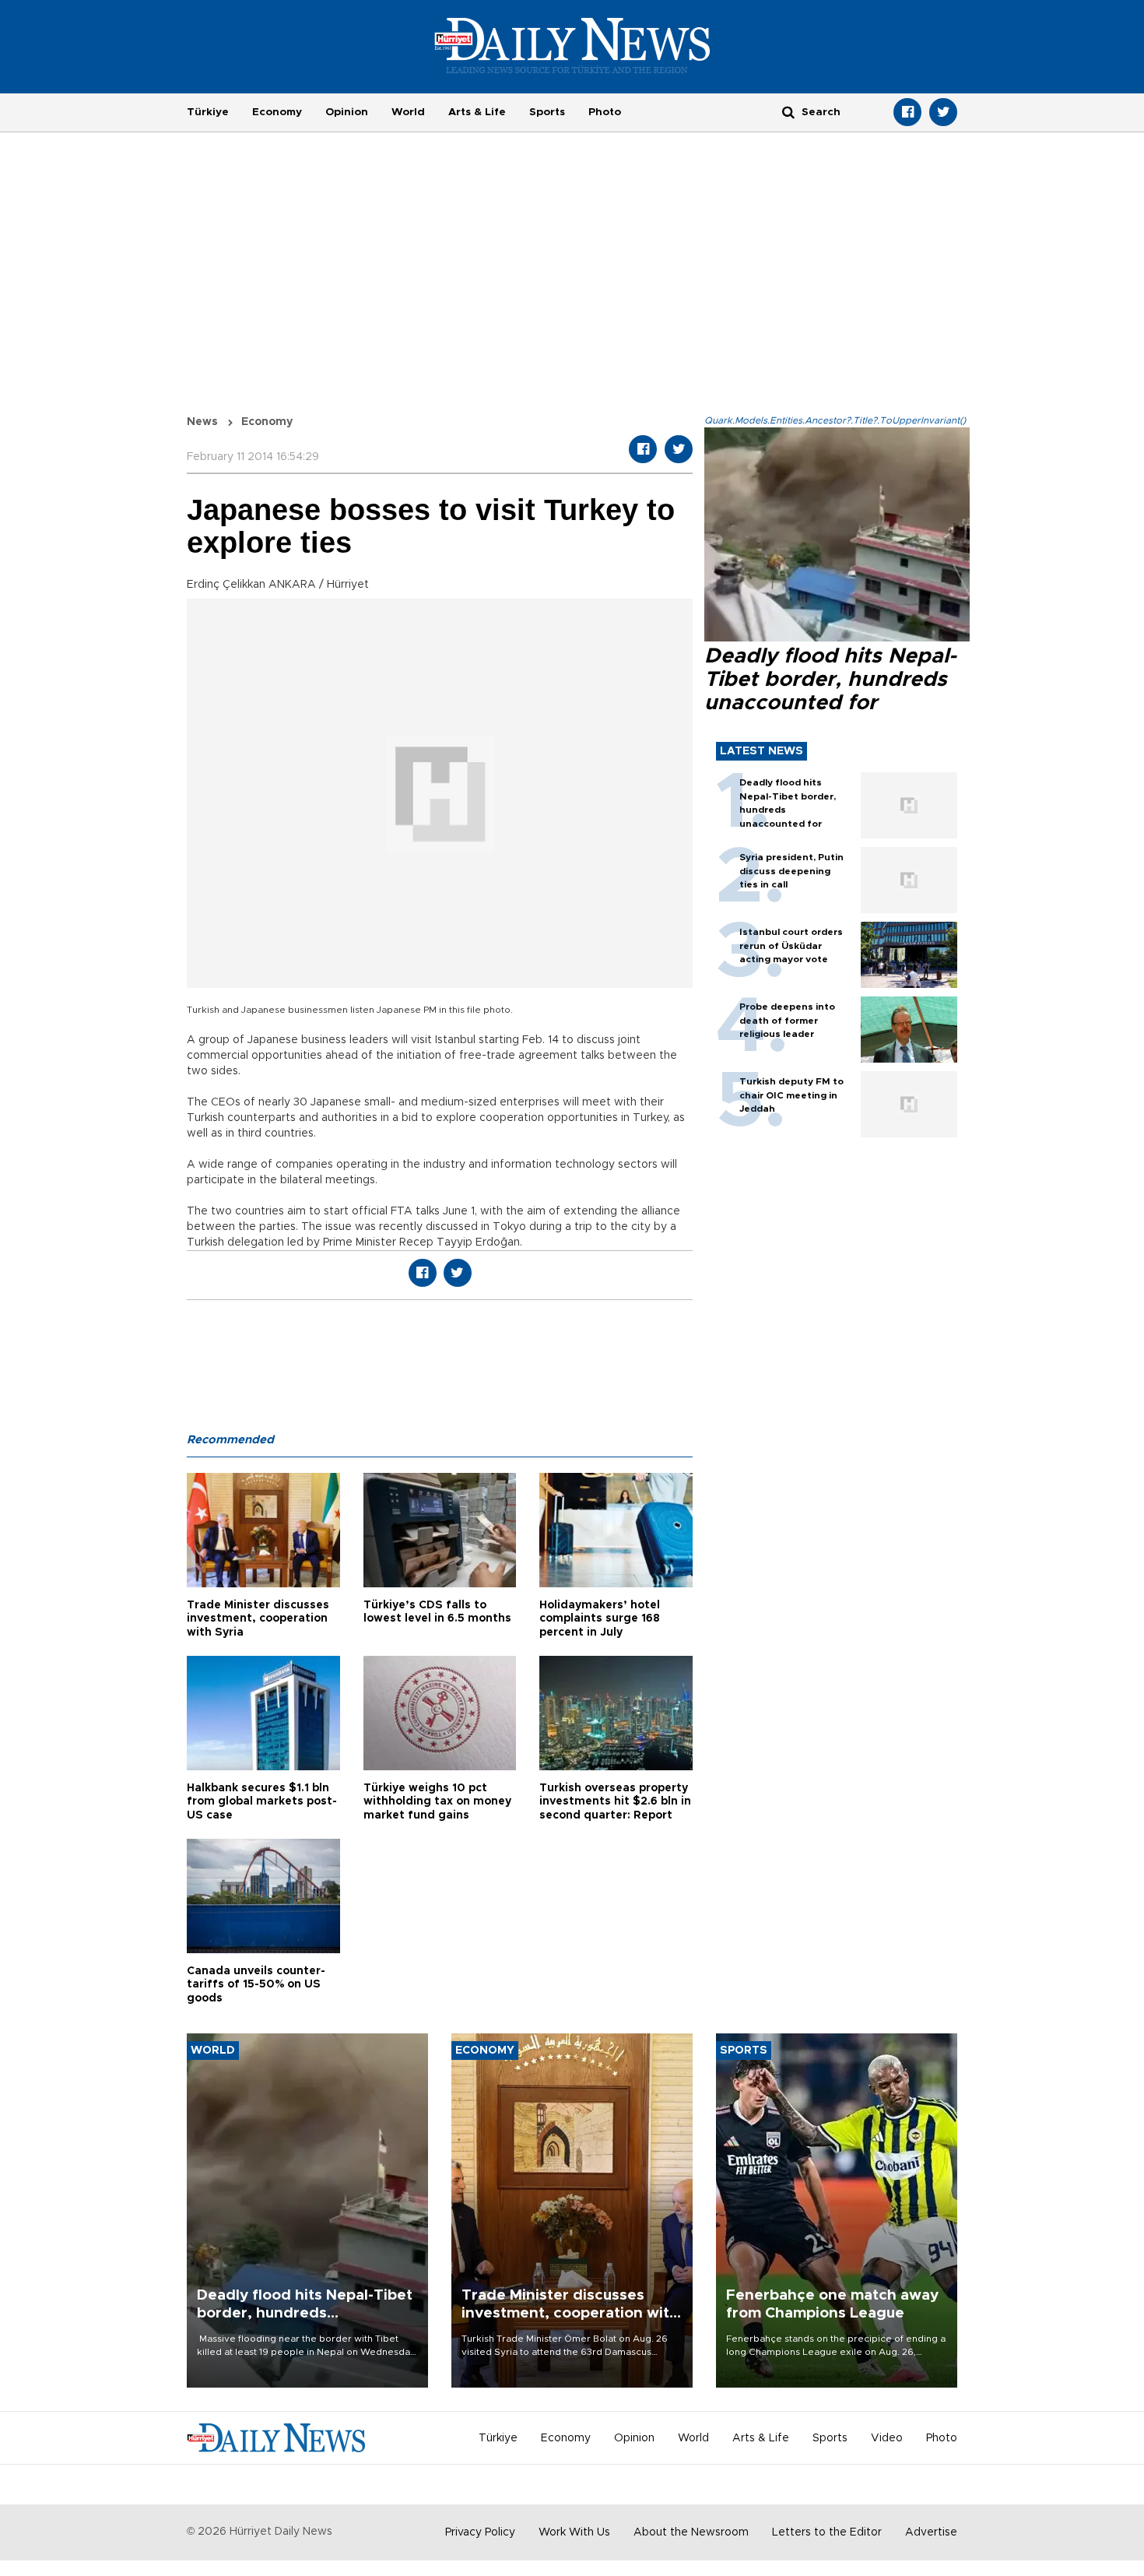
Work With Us (574, 2532)
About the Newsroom (691, 2532)
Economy (277, 112)
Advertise (931, 2532)
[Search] (788, 112)
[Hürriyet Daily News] (572, 45)
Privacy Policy (480, 2532)
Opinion (347, 112)
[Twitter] (943, 112)
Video (887, 2438)
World (408, 112)
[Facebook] (907, 112)
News (202, 422)
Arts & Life (477, 112)
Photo (605, 112)
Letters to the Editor (827, 2532)
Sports (547, 112)
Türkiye (208, 112)
